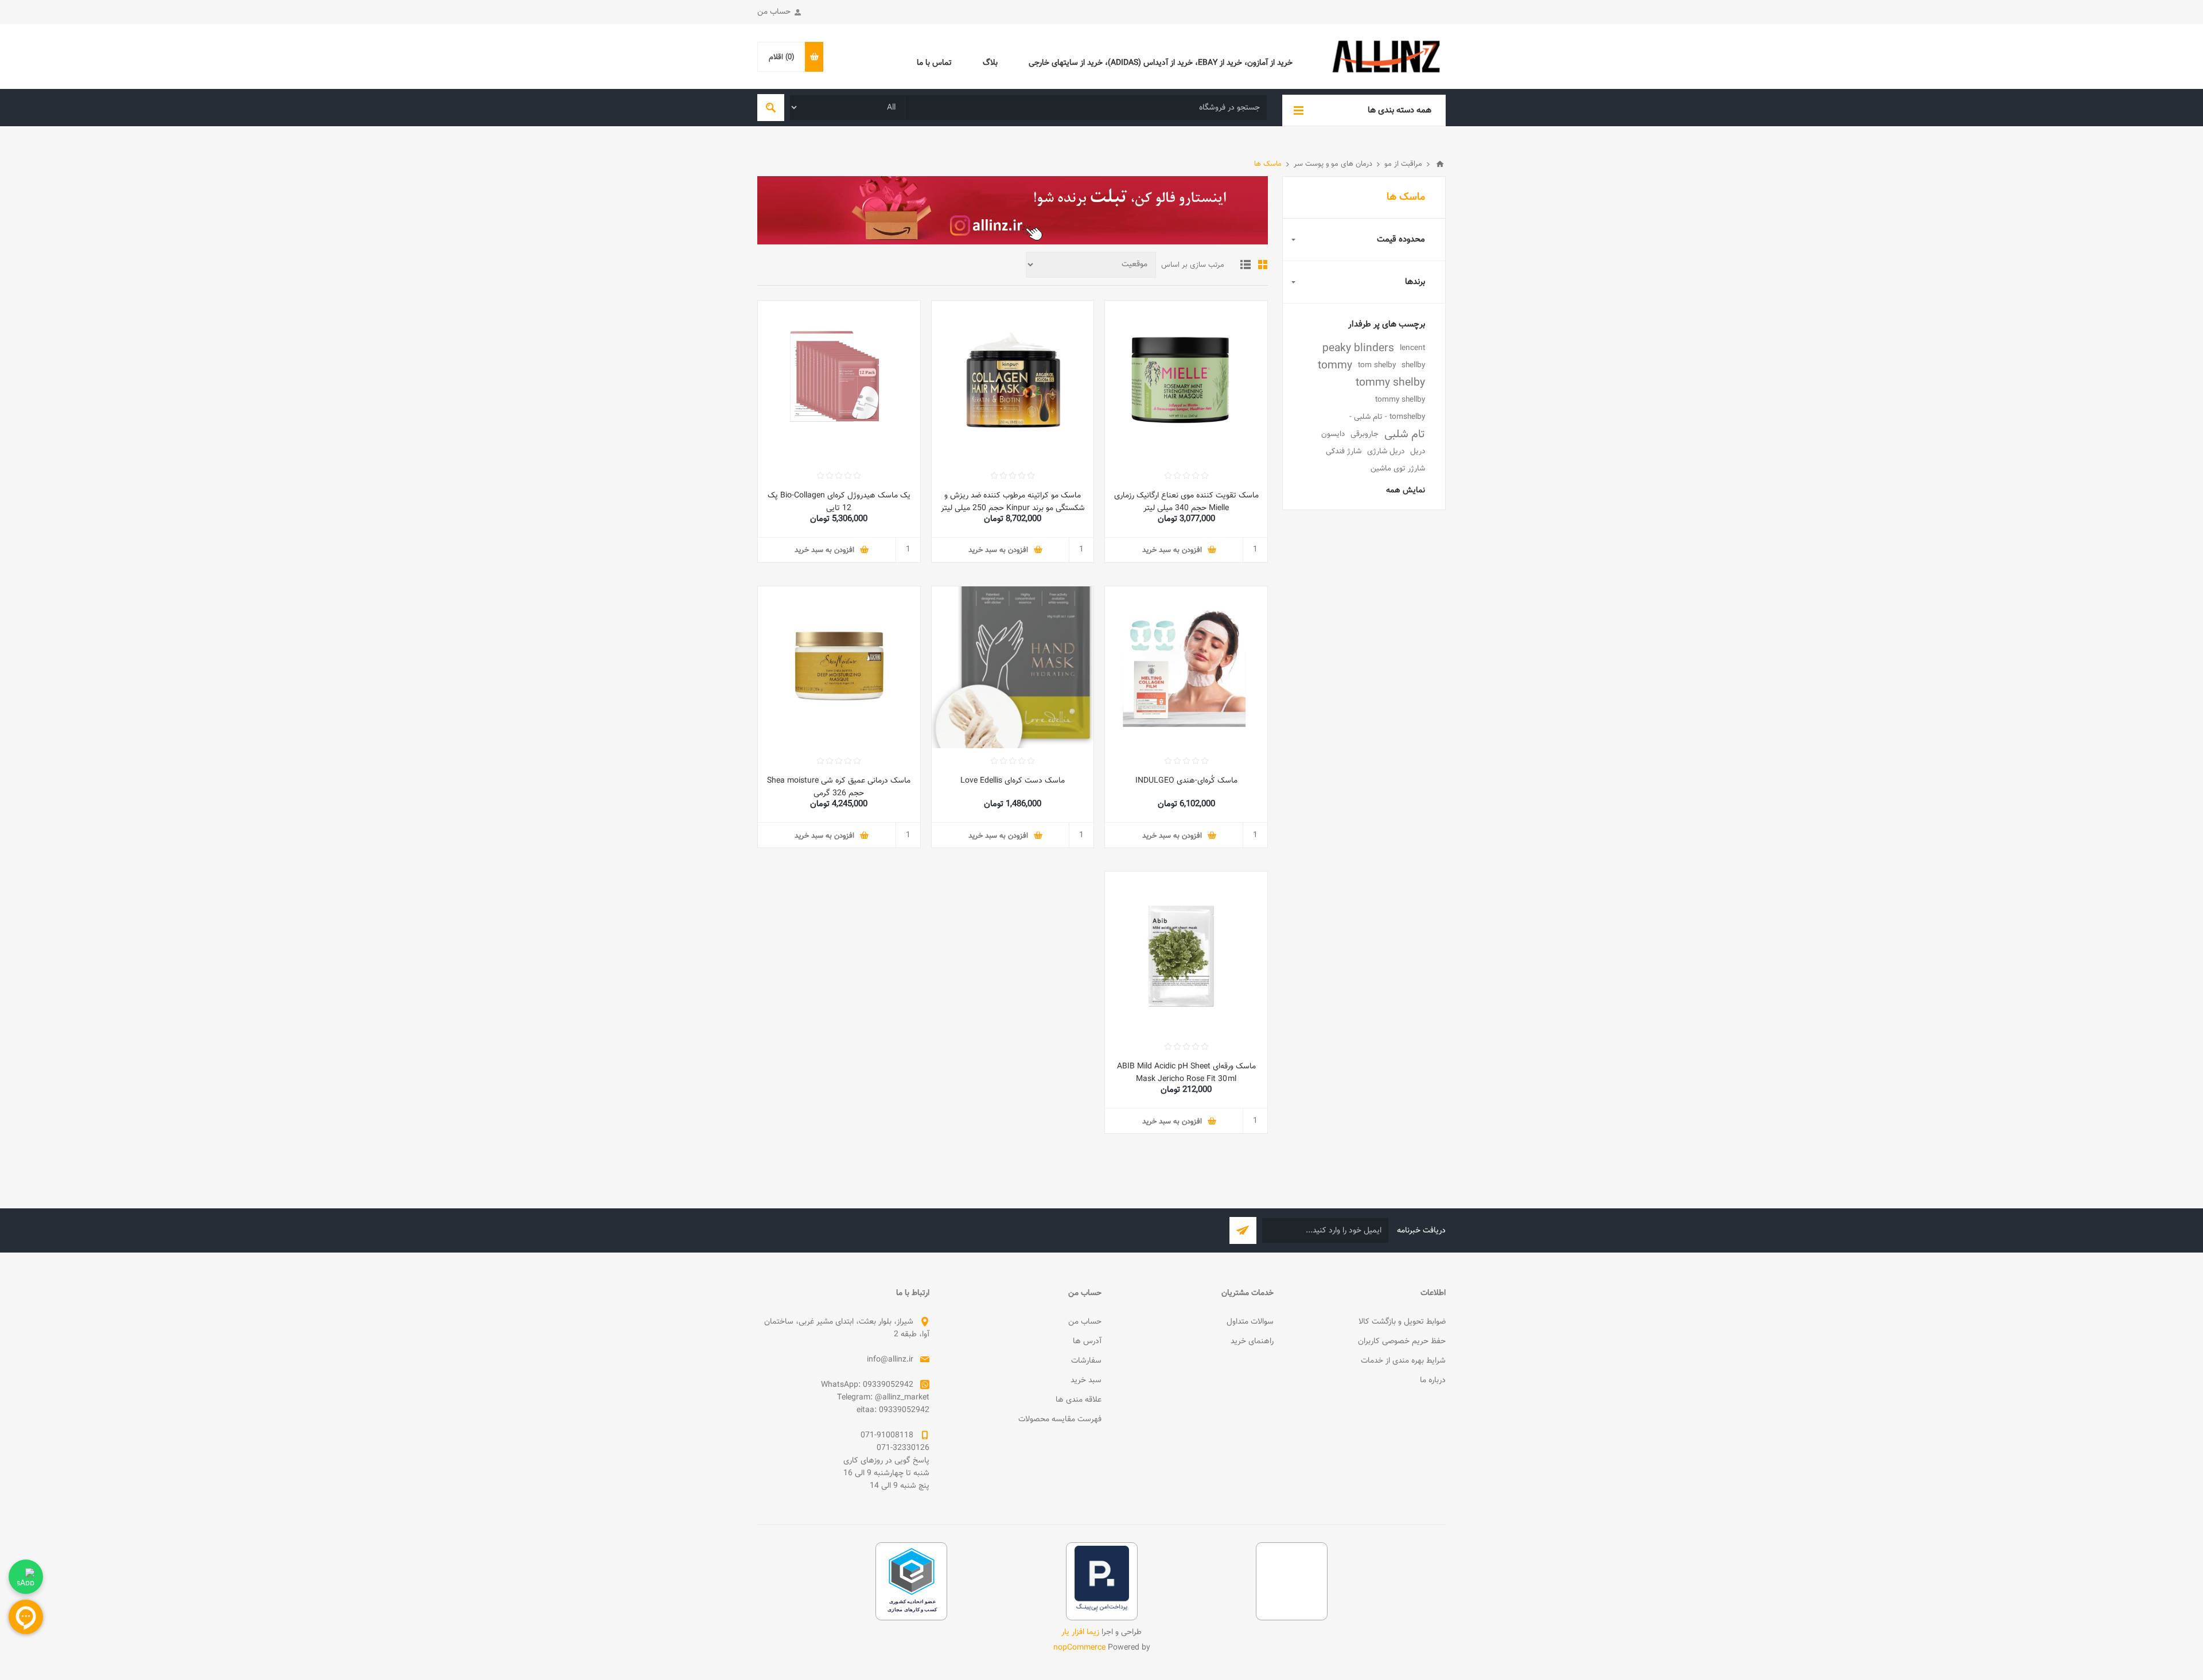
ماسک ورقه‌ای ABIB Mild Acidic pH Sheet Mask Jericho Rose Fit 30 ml (1186, 1073)
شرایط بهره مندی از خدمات (1403, 1361)
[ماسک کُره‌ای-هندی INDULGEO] (1186, 668)
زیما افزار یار (1080, 1632)
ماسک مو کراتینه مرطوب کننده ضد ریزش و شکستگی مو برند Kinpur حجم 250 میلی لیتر (1013, 502)
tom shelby (1377, 365)
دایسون (1333, 434)
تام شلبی (1405, 434)
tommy (1335, 365)
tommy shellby (1400, 400)
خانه (1440, 164)
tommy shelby (1390, 383)
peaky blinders (1358, 348)
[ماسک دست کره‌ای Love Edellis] (1013, 668)
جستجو (771, 108)
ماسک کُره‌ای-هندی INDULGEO (1186, 781)
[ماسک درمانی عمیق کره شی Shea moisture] (839, 668)
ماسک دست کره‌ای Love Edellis (1013, 781)
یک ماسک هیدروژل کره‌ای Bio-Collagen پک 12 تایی (839, 502)
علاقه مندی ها (1079, 1400)
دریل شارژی (1386, 451)
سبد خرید (1086, 1380)
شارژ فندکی (1344, 451)
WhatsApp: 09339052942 (867, 1385)
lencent (1412, 348)
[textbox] (1086, 108)
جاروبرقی (1365, 434)
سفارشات (1086, 1361)
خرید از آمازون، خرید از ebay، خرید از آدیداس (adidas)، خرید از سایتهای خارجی (1161, 63)
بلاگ (990, 63)
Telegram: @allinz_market (883, 1398)
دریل (1418, 451)
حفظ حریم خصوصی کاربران (1402, 1341)
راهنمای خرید (1252, 1341)
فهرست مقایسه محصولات (1060, 1420)
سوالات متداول (1250, 1322)
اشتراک (1243, 1230)
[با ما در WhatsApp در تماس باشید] (26, 1577)
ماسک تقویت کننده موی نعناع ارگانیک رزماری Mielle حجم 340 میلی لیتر (1186, 502)
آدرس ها (1087, 1341)
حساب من (774, 12)
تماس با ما (934, 63)
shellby (1413, 365)
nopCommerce (1079, 1648)
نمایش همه (1406, 491)
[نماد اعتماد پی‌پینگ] (1102, 1610)
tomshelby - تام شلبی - (1387, 417)
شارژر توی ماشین (1398, 468)
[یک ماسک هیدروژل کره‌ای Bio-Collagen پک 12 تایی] (839, 382)
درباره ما (1433, 1380)
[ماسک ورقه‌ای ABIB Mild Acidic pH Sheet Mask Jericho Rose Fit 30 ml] (1186, 953)
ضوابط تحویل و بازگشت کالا (1402, 1322)
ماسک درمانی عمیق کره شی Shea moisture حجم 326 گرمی (839, 787)
